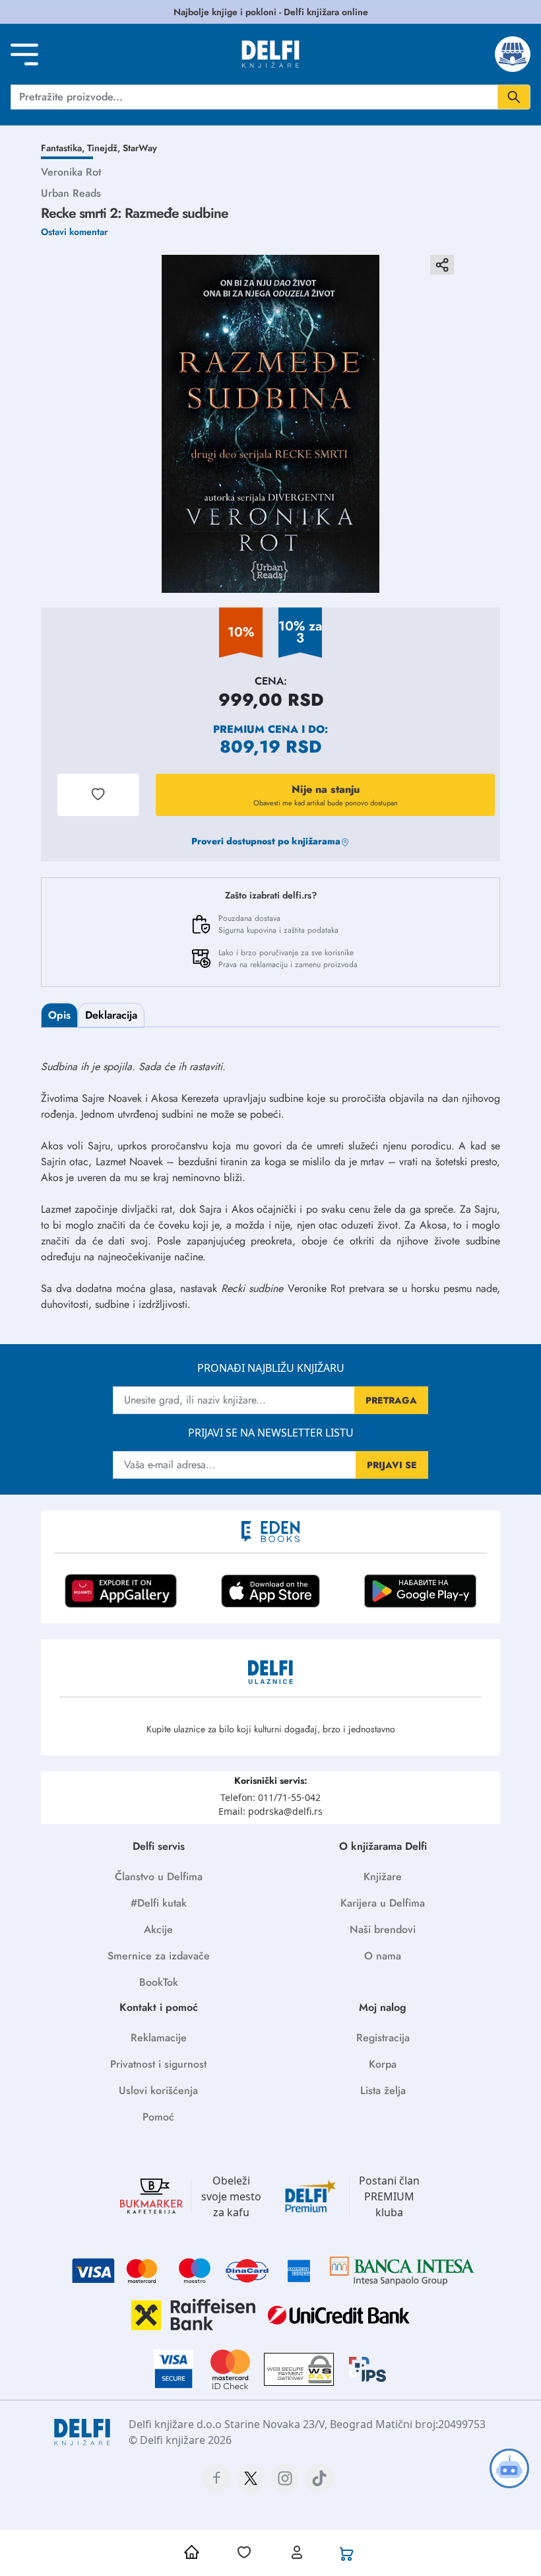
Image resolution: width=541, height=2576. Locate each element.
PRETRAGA (391, 1400)
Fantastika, (64, 148)
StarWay (140, 148)
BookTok (159, 1982)
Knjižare (383, 1877)
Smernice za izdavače (159, 1956)
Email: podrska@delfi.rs (270, 1811)
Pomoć (158, 2117)
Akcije (158, 1929)
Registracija (383, 2038)
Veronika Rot (71, 172)
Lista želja (383, 2090)
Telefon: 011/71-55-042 (270, 1797)
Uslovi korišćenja (158, 2090)
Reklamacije (159, 2038)
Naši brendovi (383, 1929)
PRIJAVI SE (392, 1465)
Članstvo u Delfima (159, 1877)
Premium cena (256, 729)
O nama (383, 1956)
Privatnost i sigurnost (158, 2064)
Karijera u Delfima (383, 1903)
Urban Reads (71, 193)
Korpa (383, 2064)
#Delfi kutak (159, 1903)
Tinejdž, (105, 148)
